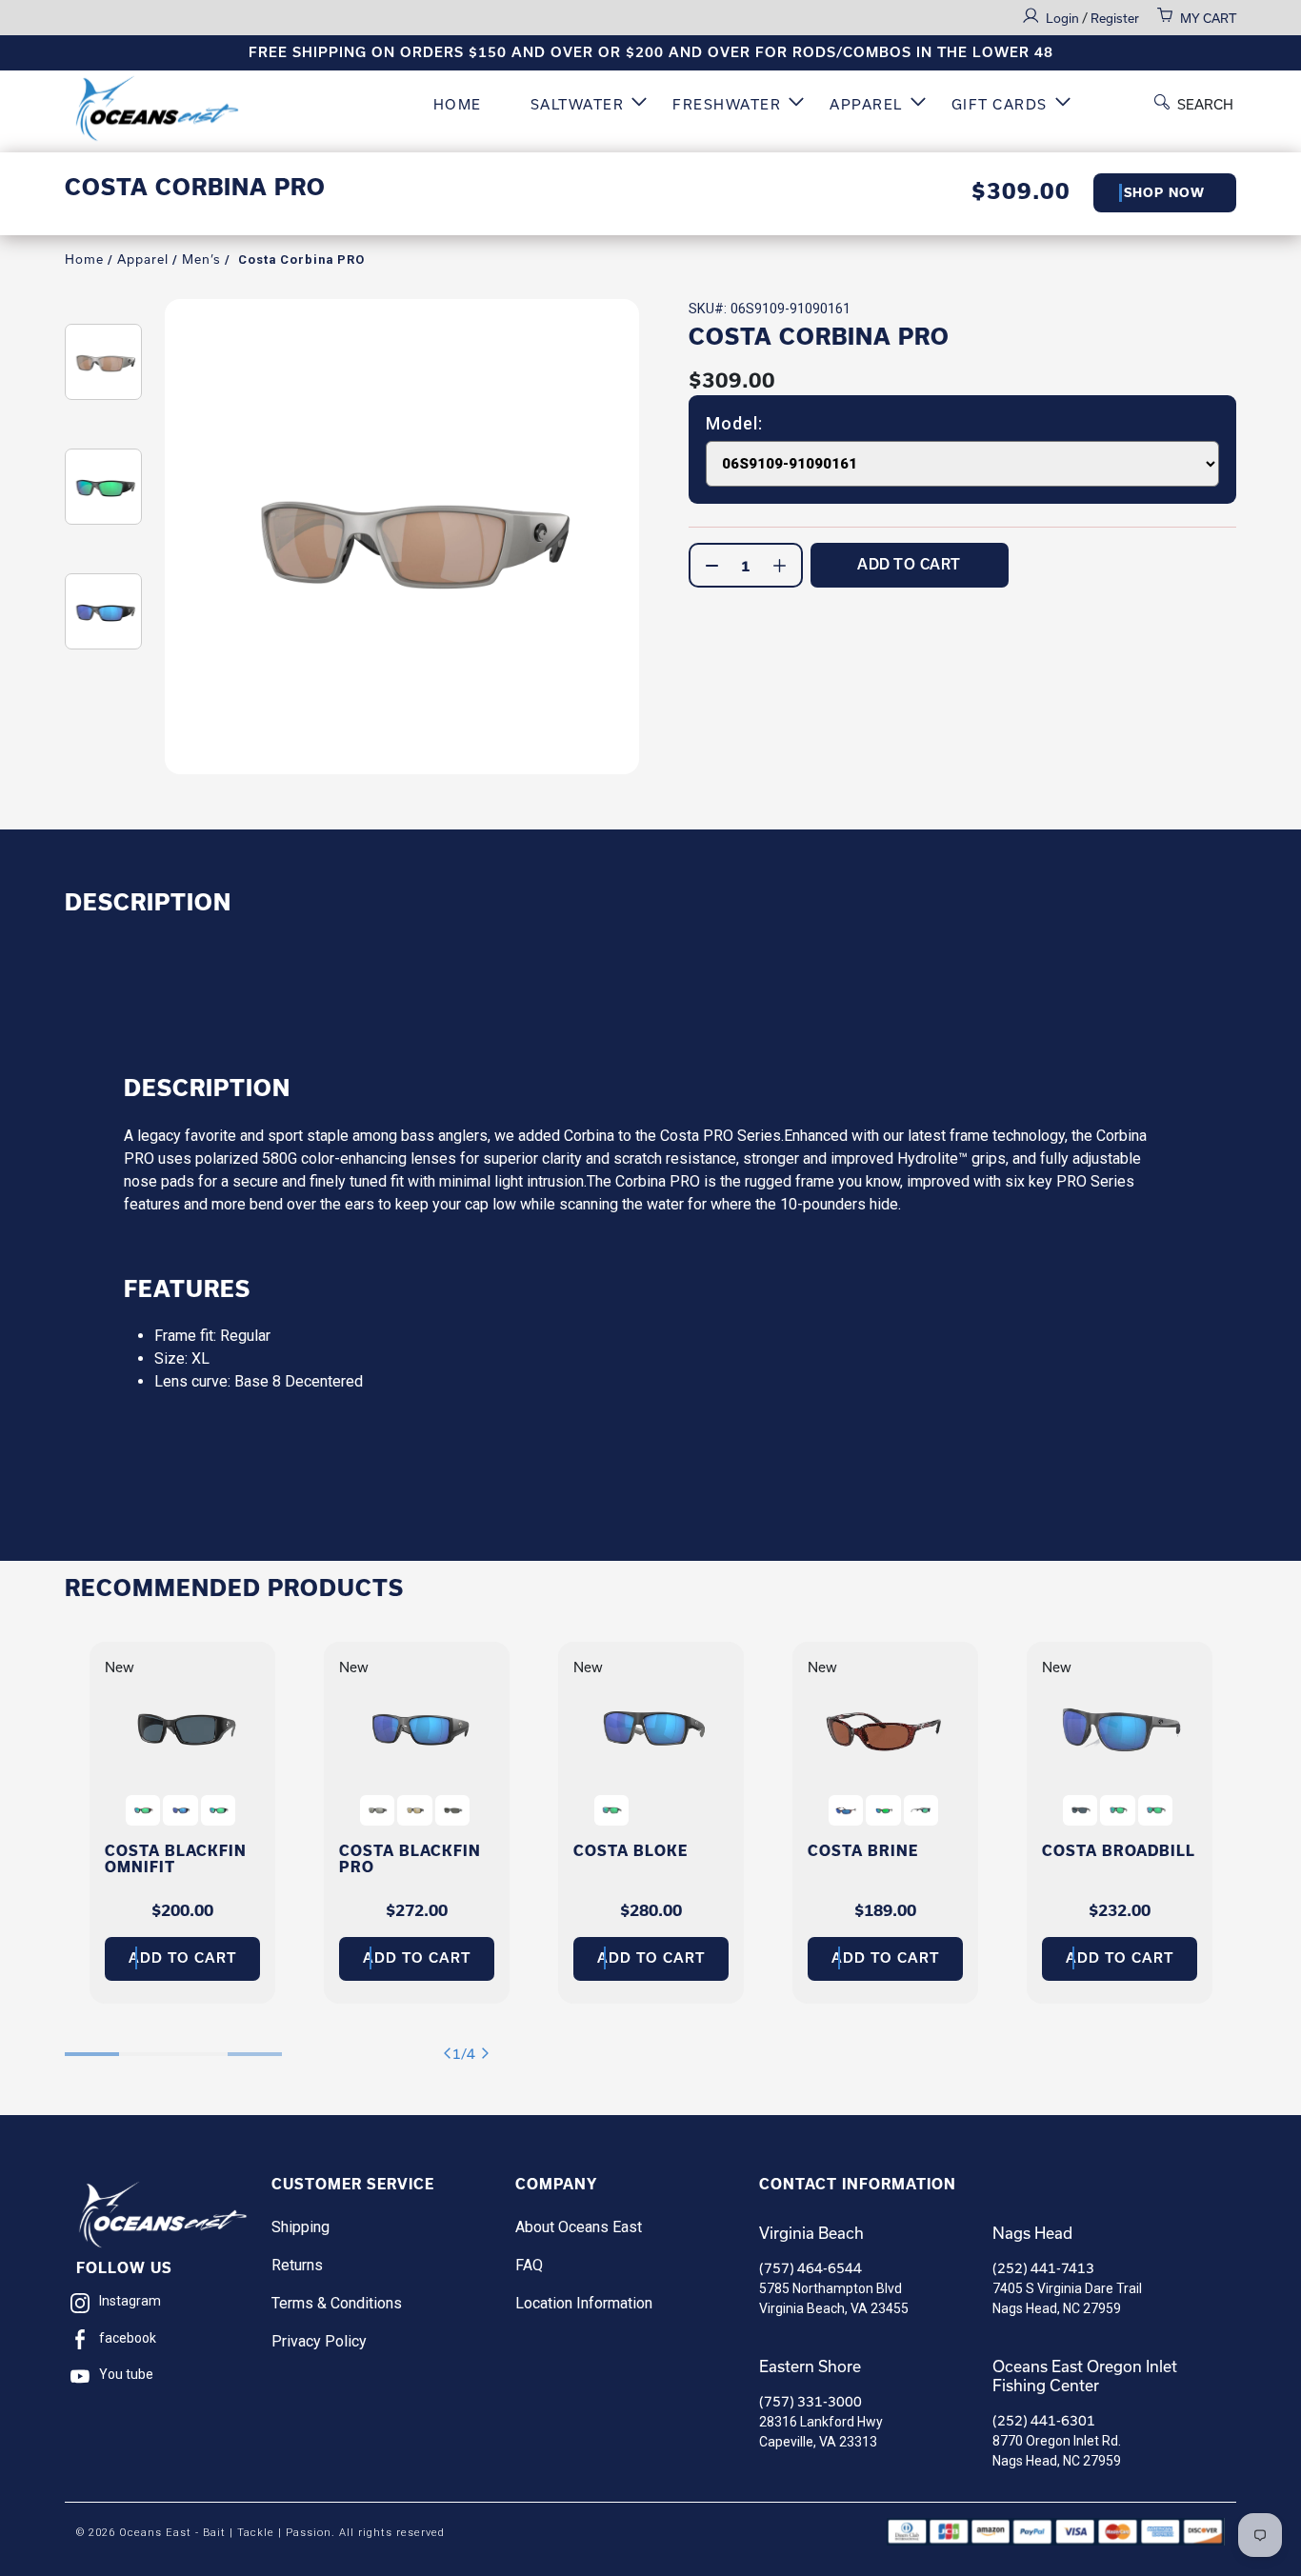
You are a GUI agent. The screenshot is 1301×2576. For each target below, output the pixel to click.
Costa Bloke (630, 1851)
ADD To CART (909, 564)
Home (458, 104)
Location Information (584, 2303)
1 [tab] (92, 2044)
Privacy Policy (319, 2341)
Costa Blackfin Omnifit (176, 1859)
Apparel (866, 104)
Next (489, 2054)
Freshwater (727, 104)
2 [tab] (146, 2044)
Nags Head (1032, 2233)
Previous (451, 2054)
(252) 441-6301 (1044, 2420)
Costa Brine (863, 1851)
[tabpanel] (182, 1823)
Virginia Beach (811, 2233)
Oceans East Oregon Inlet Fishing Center (1085, 2376)
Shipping (300, 2227)
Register (1115, 18)
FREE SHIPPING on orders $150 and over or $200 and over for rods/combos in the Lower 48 (651, 52)
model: (734, 424)
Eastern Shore (810, 2366)
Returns (297, 2265)
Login (1064, 18)
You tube (126, 2374)
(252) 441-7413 (1043, 2268)
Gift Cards (1000, 104)
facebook (128, 2338)
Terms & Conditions (337, 2303)
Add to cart (182, 1958)
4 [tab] (255, 2044)
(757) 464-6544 (811, 2268)
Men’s (201, 259)
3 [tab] (200, 2044)
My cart (1208, 18)
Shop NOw (1164, 193)
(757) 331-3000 (811, 2401)
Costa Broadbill (1119, 1851)
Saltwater (578, 104)
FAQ (529, 2265)
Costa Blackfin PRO (410, 1859)
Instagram (130, 2301)
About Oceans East (579, 2227)
